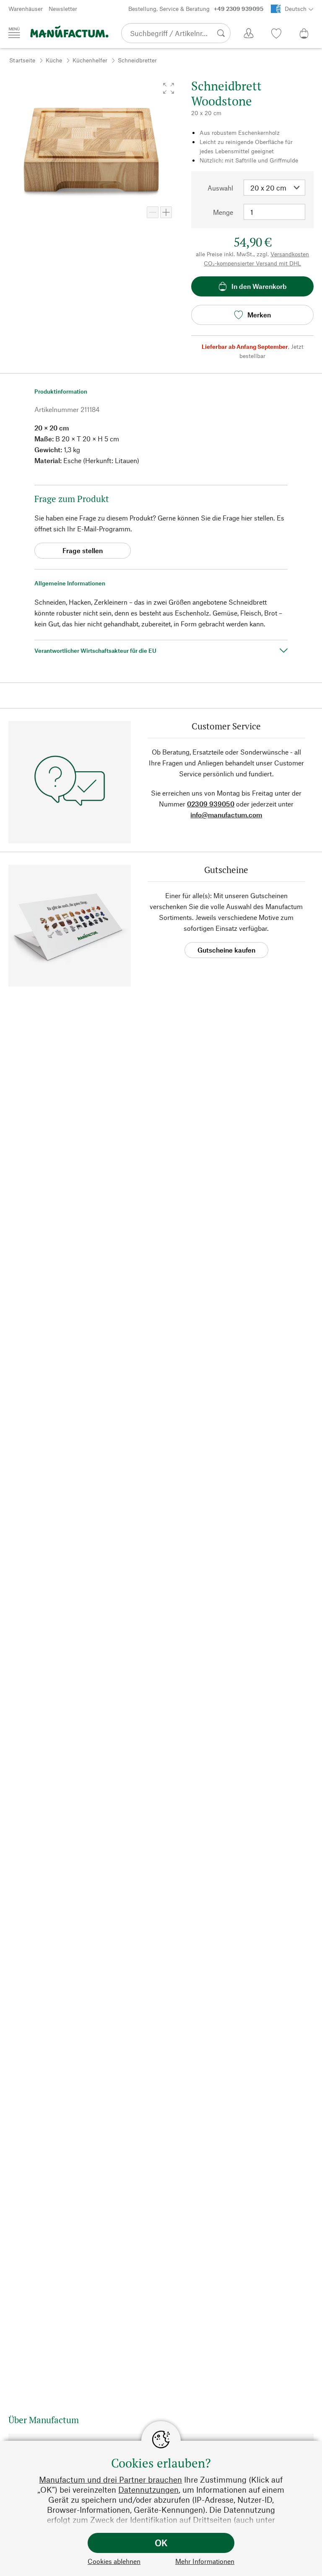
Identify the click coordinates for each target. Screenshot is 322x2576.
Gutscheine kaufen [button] (226, 950)
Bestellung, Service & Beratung (196, 9)
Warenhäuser (26, 9)
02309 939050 (211, 804)
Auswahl (220, 188)
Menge (223, 212)
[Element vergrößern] (166, 212)
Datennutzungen (148, 2490)
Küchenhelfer (90, 60)
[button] (169, 88)
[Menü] (14, 33)
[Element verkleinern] (153, 212)
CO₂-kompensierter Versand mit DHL (252, 263)
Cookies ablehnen (114, 2561)
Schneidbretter (137, 60)
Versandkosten (290, 254)
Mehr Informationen (205, 2561)
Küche (54, 60)
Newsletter (63, 9)
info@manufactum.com (226, 815)
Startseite (22, 60)
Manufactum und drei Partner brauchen (110, 2479)
